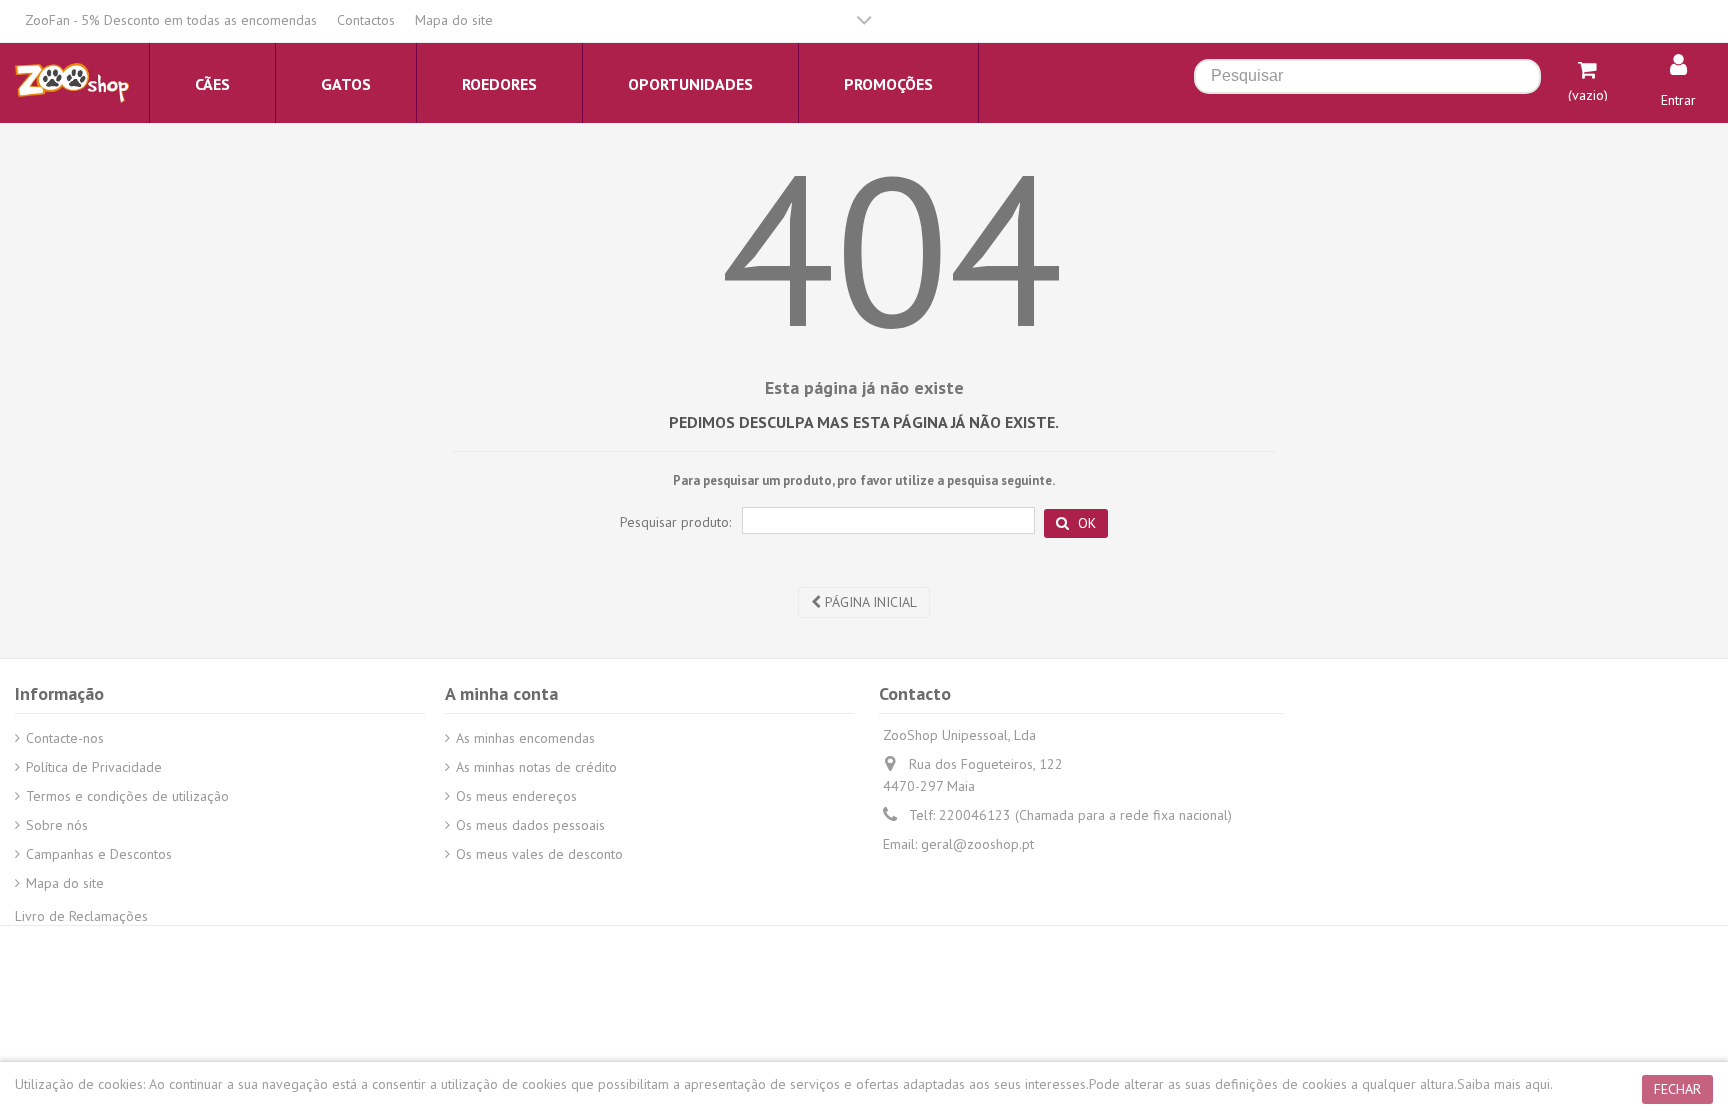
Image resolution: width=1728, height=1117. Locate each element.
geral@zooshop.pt (977, 844)
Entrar (1678, 100)
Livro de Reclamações (81, 916)
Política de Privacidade (94, 767)
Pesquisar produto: (675, 522)
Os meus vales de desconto (539, 854)
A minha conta (501, 693)
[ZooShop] (72, 82)
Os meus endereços (516, 796)
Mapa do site (454, 20)
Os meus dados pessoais (530, 825)
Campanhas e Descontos (99, 854)
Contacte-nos (65, 738)
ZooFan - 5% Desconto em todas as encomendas (171, 20)
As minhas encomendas (525, 738)
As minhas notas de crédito (536, 767)
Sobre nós (57, 825)
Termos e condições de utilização (127, 796)
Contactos (366, 20)
